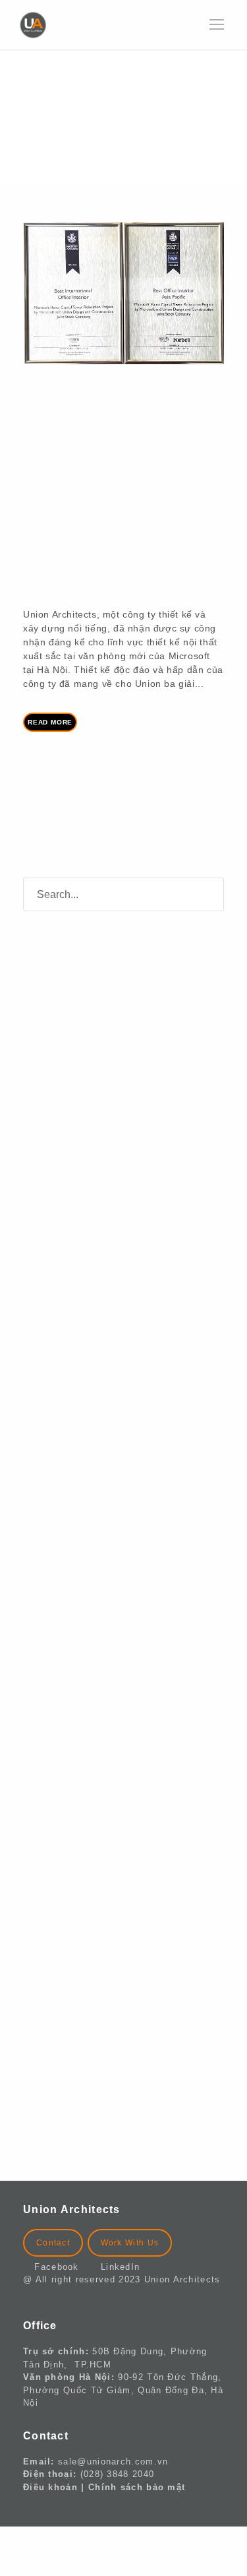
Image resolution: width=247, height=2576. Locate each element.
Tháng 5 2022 (76, 1521)
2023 (53, 559)
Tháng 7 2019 (76, 1656)
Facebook (62, 2267)
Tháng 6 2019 (76, 1690)
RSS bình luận (78, 2090)
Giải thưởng (158, 546)
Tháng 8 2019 (76, 1622)
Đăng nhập (69, 2023)
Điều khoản (50, 2487)
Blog (53, 1788)
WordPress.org (79, 2124)
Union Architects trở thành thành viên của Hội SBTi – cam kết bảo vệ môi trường (131, 1067)
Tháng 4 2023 (76, 1454)
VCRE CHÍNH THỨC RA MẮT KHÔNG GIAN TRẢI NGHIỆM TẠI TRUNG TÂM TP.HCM (126, 1007)
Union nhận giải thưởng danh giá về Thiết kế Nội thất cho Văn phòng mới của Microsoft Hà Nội (123, 455)
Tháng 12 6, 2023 (90, 532)
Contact (53, 2243)
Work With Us (130, 2243)
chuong (64, 546)
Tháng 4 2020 (76, 1589)
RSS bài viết (73, 2056)
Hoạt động (68, 1889)
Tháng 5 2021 (76, 1555)
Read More (50, 722)
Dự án (57, 1822)
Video (56, 1923)
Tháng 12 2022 (80, 1488)
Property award (74, 571)
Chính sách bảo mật (137, 2487)
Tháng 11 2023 (79, 1420)
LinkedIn (120, 2267)
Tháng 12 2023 (80, 1387)
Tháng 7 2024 (76, 1319)
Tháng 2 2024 (76, 1353)
